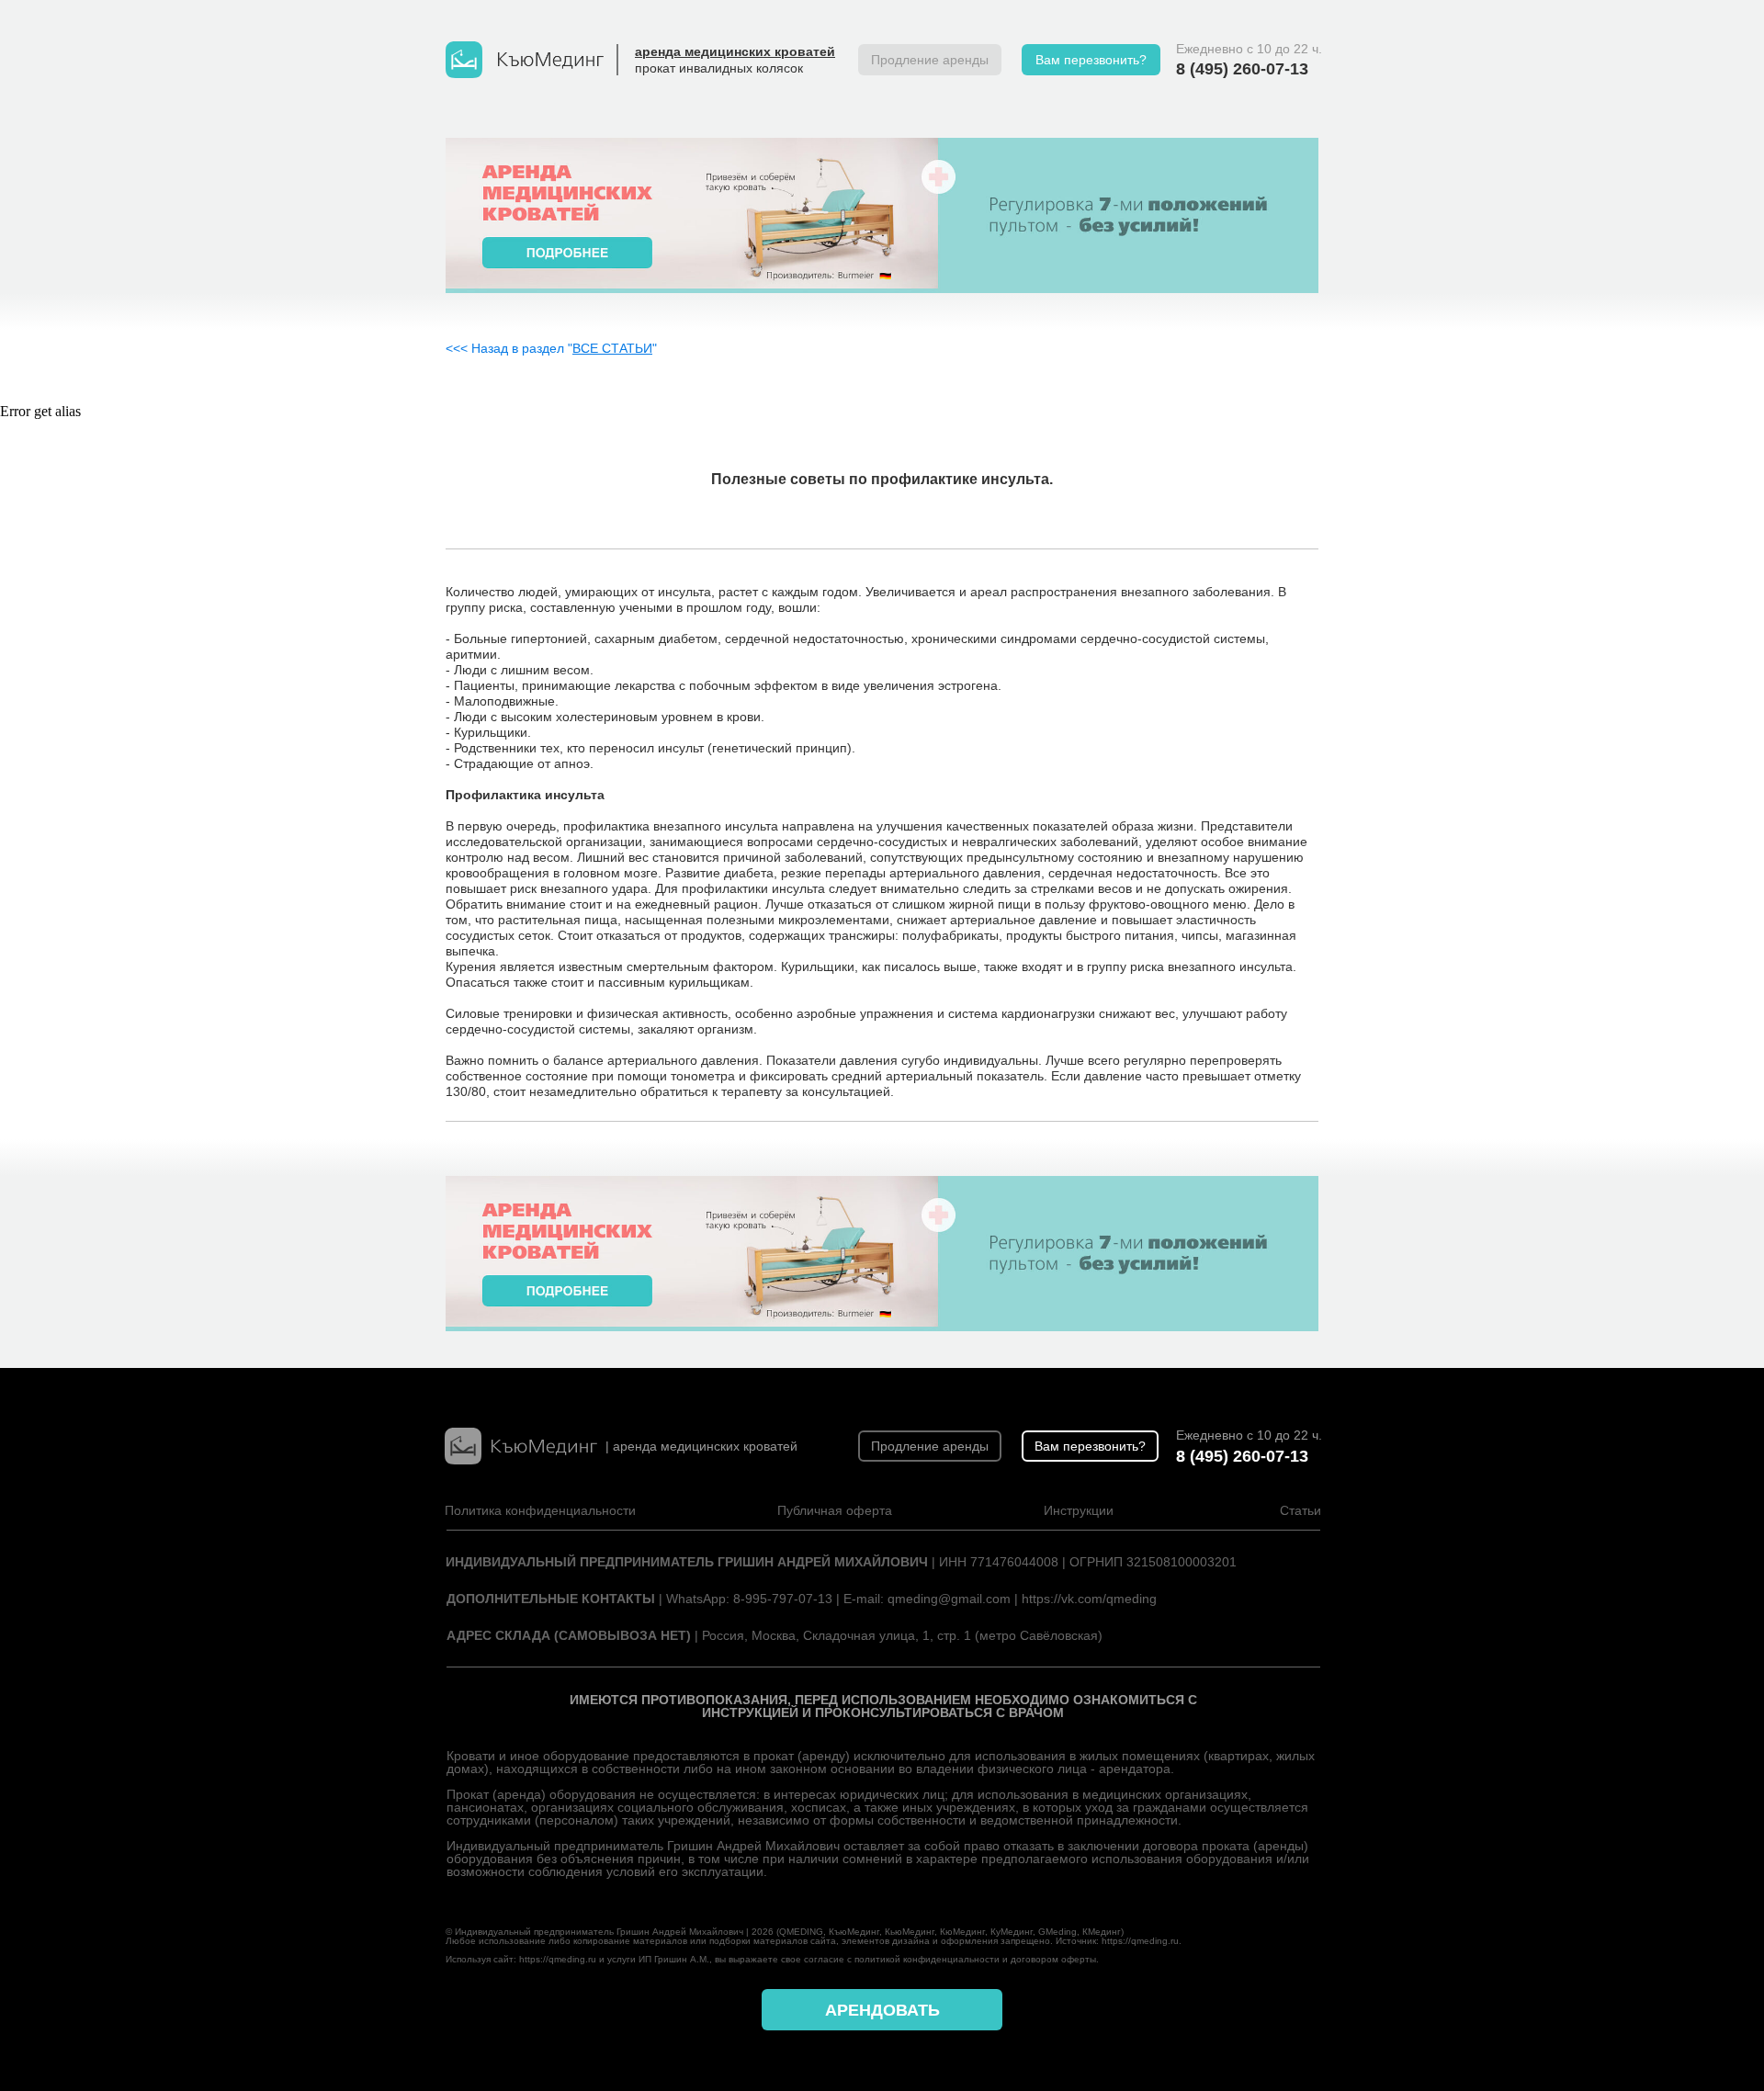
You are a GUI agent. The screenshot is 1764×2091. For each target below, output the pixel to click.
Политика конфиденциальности (540, 1510)
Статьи (1300, 1510)
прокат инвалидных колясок (719, 68)
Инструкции (1079, 1510)
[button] (1091, 60)
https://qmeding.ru (1140, 1941)
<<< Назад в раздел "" (551, 348)
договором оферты (1053, 1959)
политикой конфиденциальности (927, 1959)
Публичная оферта (835, 1510)
